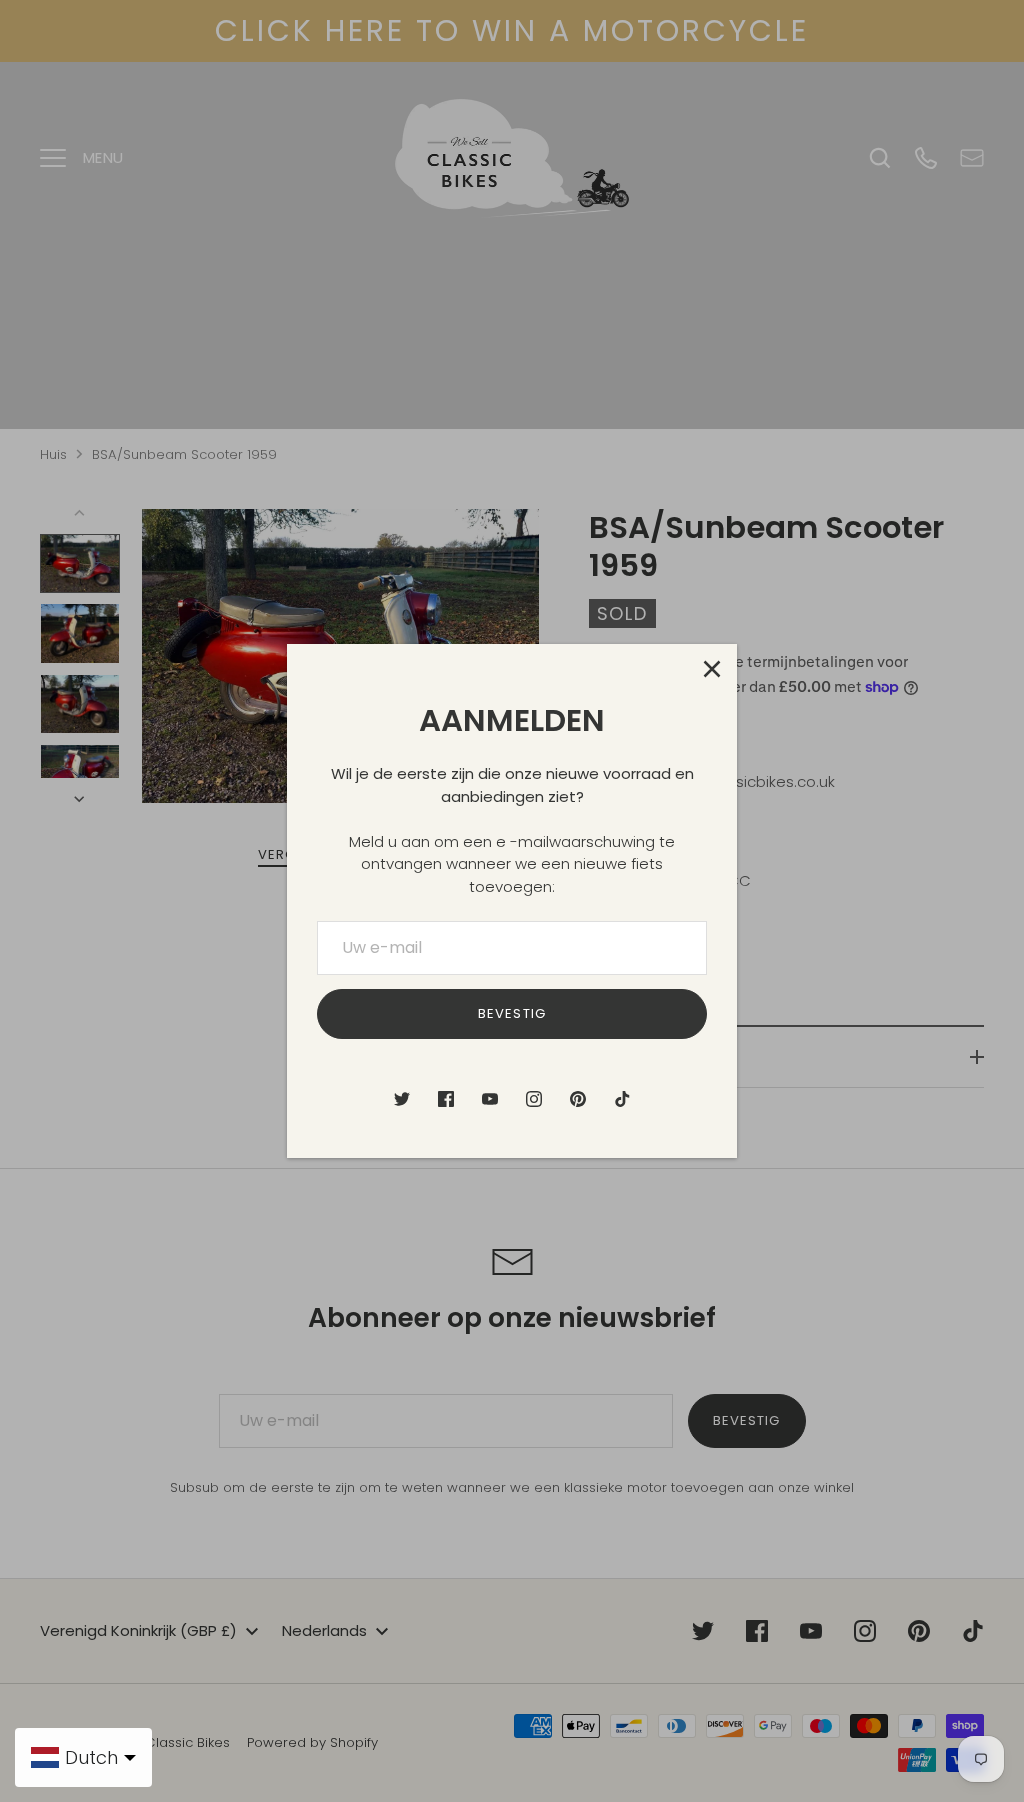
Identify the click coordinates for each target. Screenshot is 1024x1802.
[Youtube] (490, 1099)
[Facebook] (446, 1099)
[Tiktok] (622, 1099)
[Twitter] (402, 1099)
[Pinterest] (578, 1099)
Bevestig (511, 1013)
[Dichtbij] (712, 669)
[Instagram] (534, 1099)
